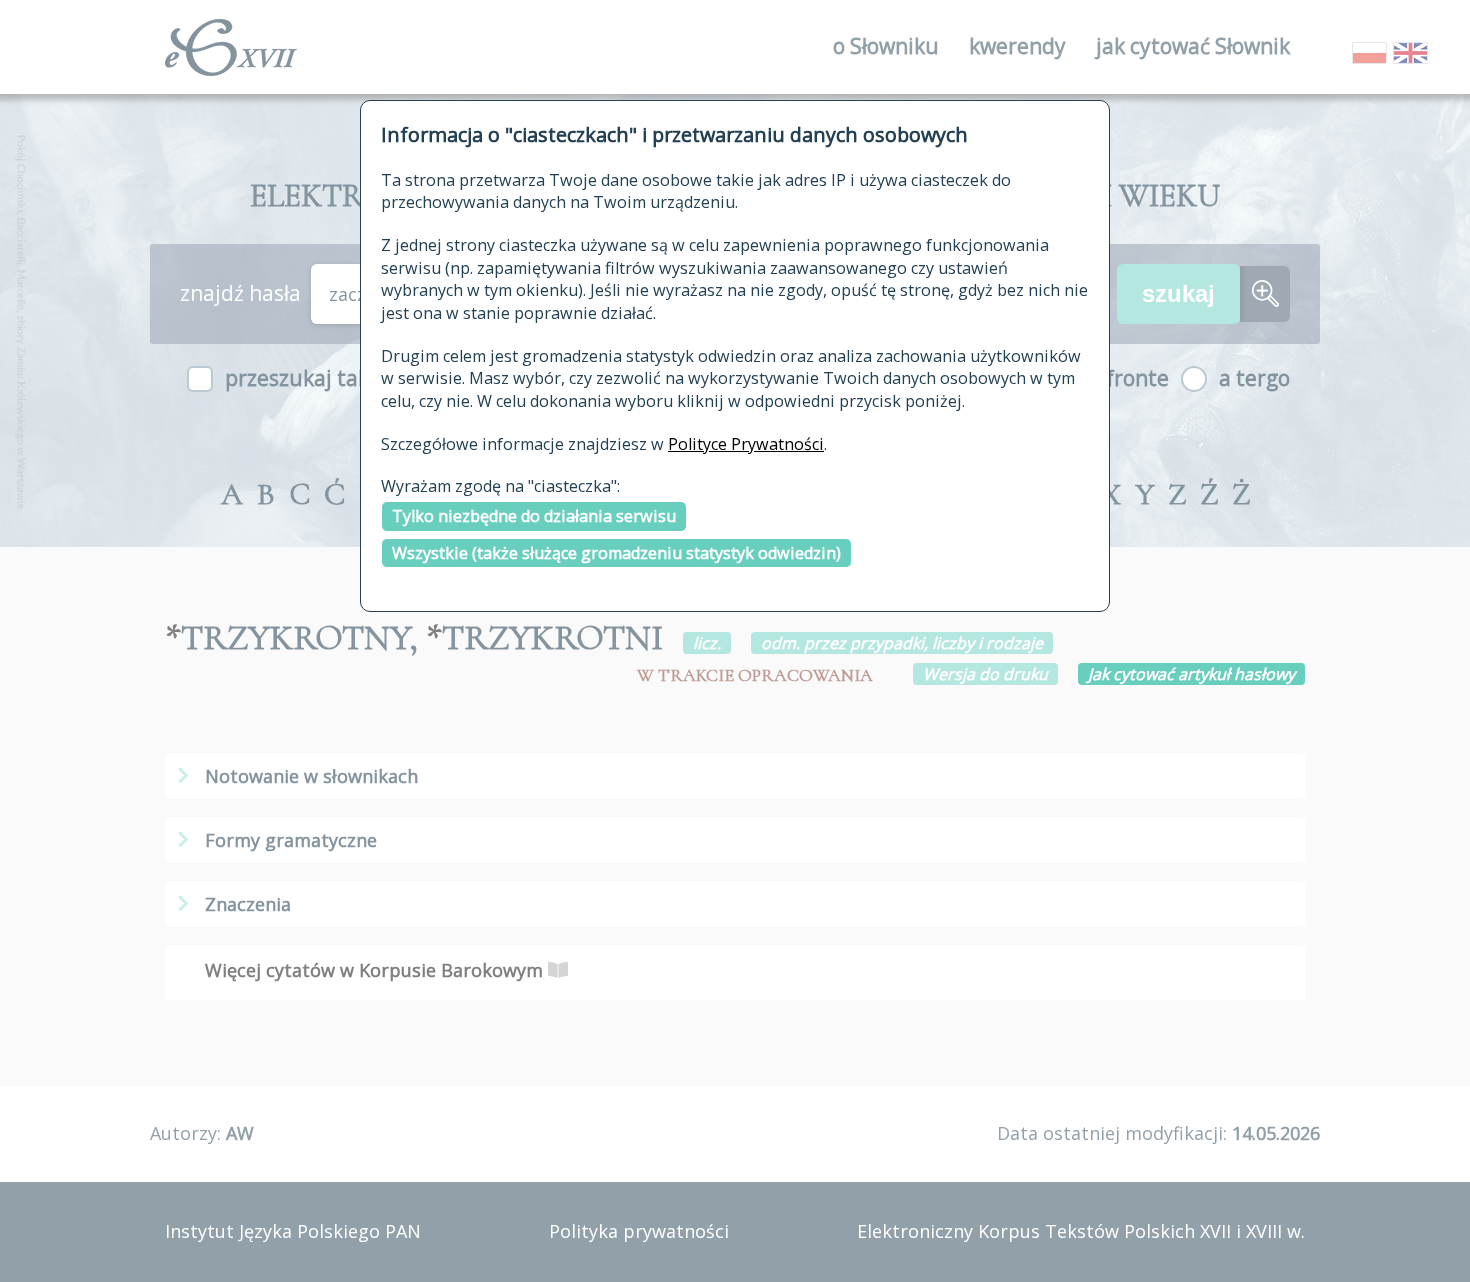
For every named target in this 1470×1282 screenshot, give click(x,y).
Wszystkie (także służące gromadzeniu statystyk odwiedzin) (616, 553)
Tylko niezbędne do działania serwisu (534, 516)
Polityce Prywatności (746, 444)
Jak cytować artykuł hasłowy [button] (1191, 674)
